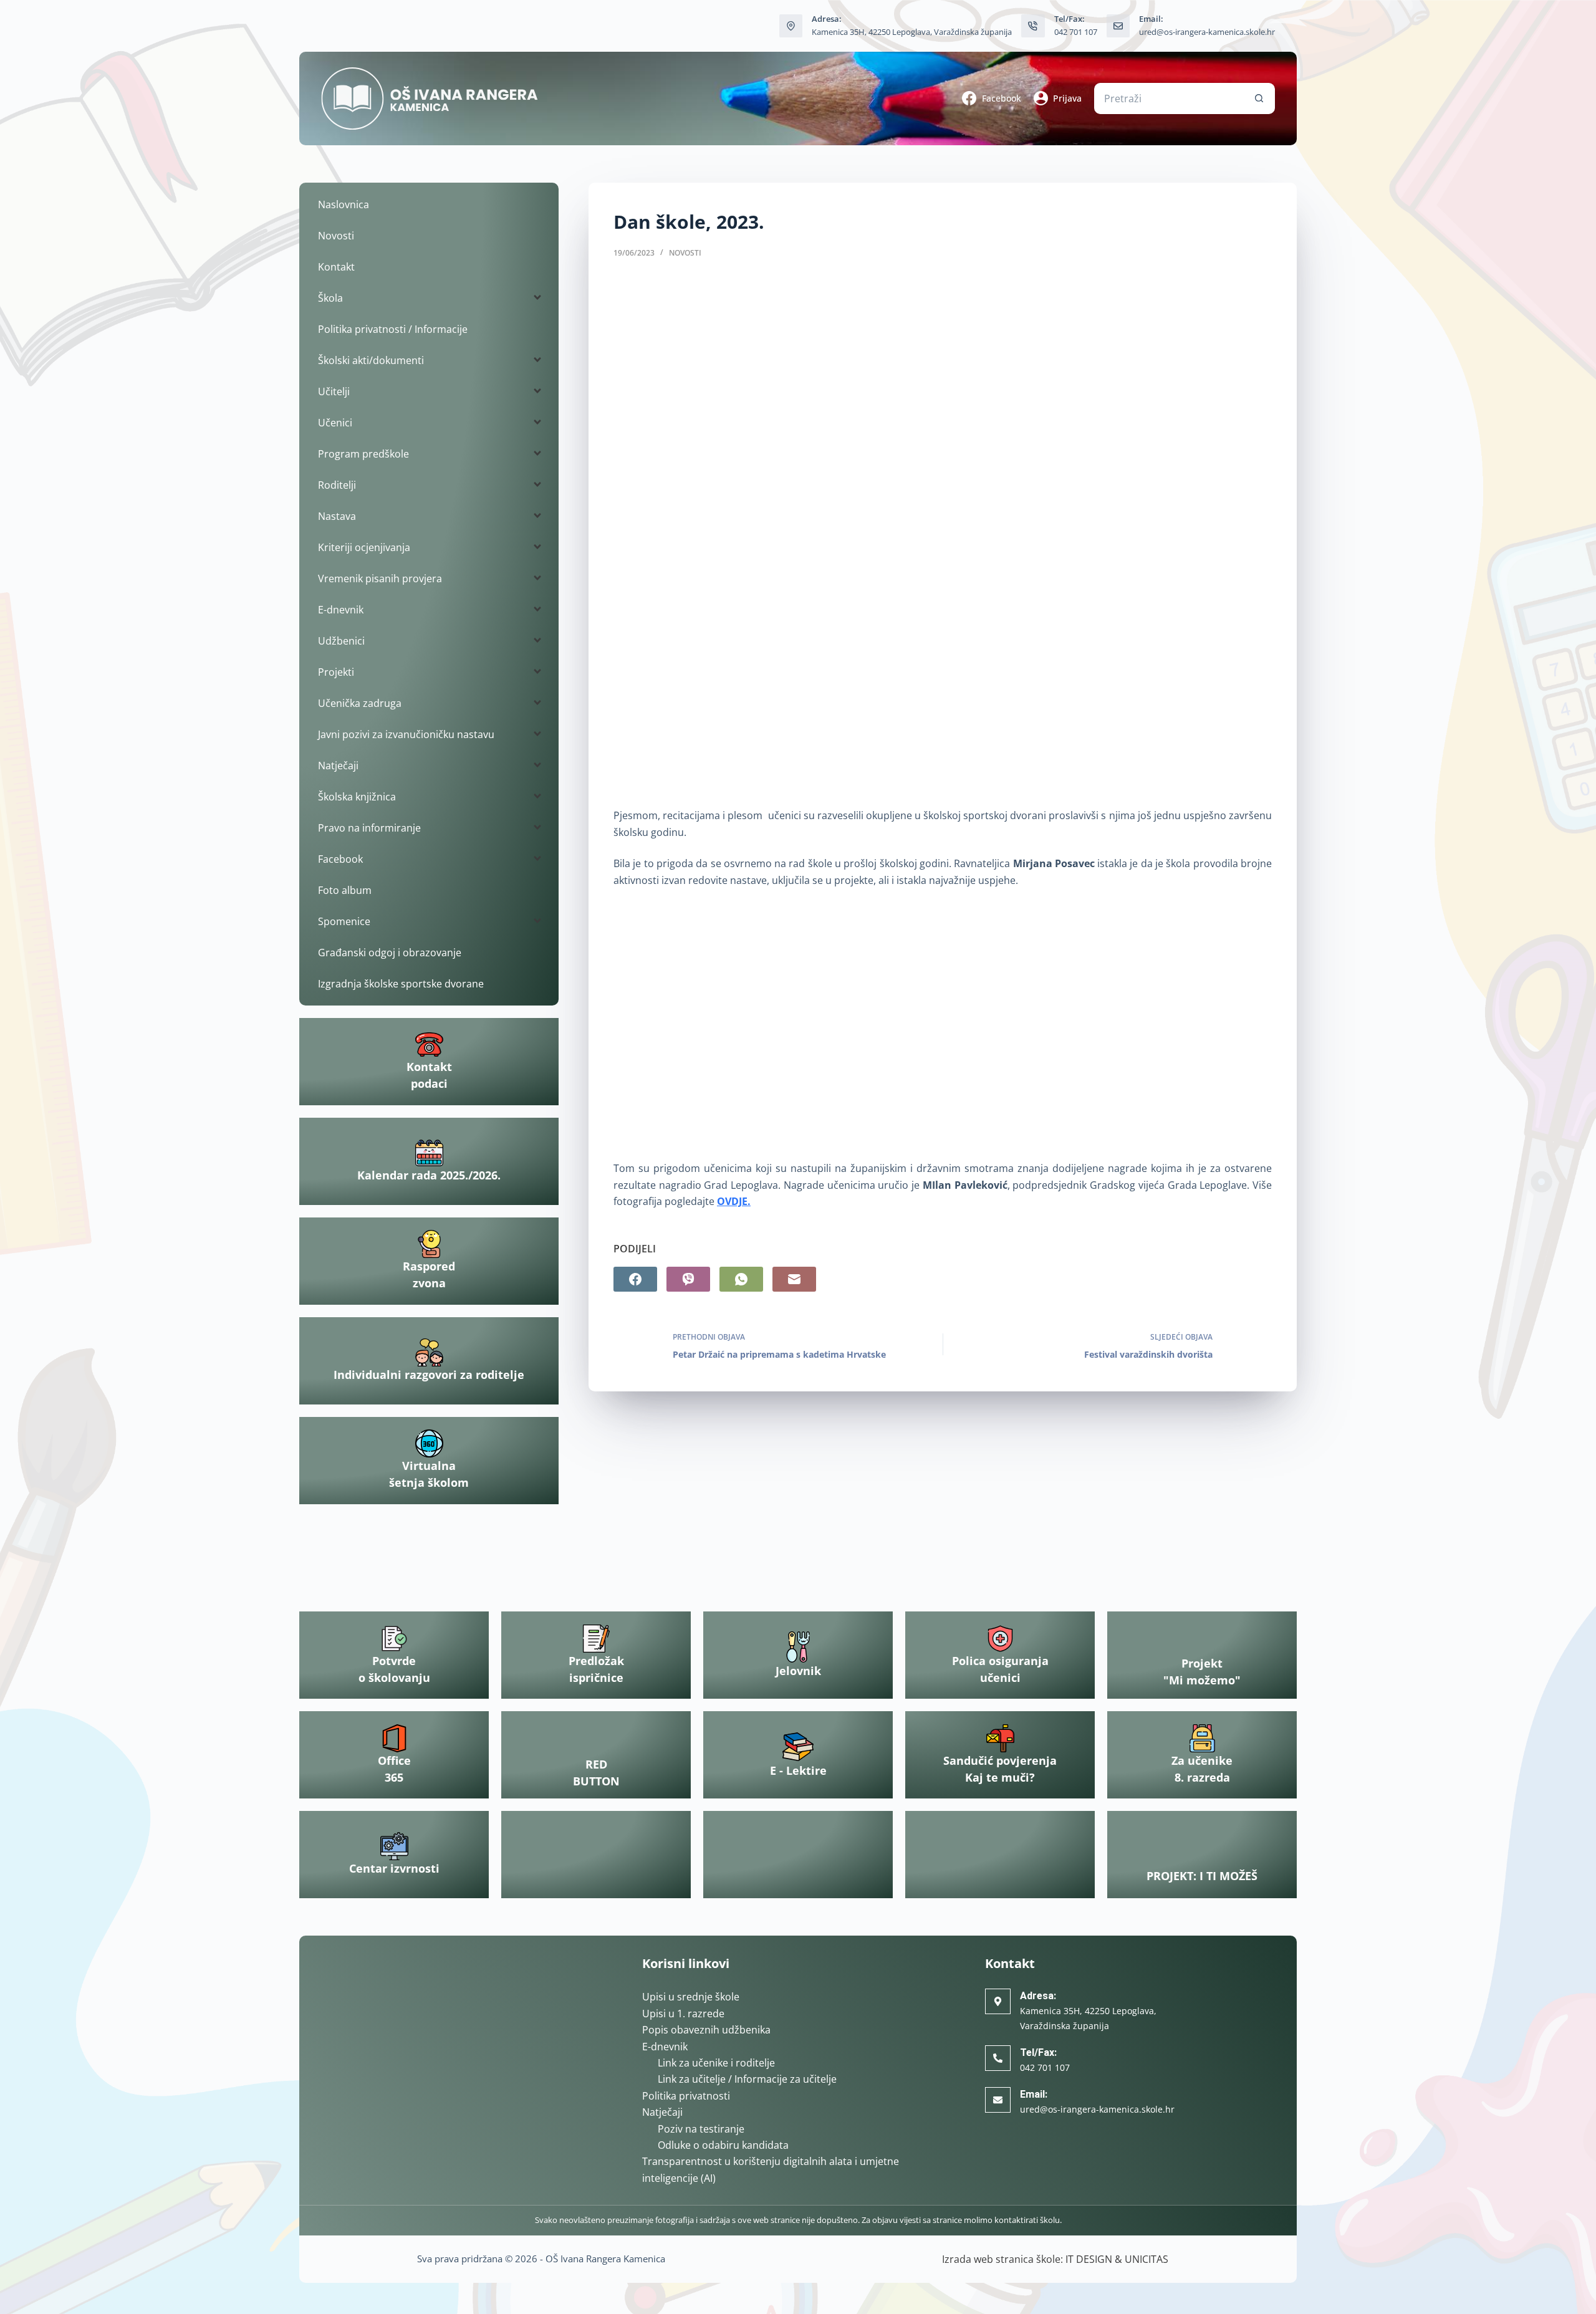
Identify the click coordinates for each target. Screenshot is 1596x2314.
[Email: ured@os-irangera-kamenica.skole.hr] (1118, 26)
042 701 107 (1076, 32)
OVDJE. (734, 1201)
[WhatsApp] (741, 1279)
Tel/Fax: (1038, 2052)
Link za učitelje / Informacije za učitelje (747, 2079)
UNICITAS (1147, 2259)
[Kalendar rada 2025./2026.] (429, 1153)
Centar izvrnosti (394, 1868)
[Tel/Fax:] (998, 2058)
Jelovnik (798, 1671)
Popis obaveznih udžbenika (706, 2030)
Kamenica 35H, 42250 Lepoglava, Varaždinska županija (912, 32)
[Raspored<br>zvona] (429, 1244)
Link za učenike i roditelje (716, 2063)
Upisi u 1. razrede (683, 2014)
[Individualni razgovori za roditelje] (429, 1352)
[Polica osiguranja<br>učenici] (1000, 1639)
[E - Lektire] (798, 1747)
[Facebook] (635, 1279)
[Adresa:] (998, 2001)
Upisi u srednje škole (691, 1997)
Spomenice (344, 921)
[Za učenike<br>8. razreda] (1202, 1738)
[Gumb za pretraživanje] (1259, 98)
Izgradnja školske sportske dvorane (401, 984)
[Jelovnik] (798, 1647)
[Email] (794, 1279)
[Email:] (998, 2100)
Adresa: (1038, 1996)
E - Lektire (798, 1770)
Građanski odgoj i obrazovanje (390, 953)
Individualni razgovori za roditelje (429, 1375)
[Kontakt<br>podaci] (429, 1044)
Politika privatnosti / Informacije (393, 329)
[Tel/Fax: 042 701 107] (1033, 26)
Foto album (345, 890)
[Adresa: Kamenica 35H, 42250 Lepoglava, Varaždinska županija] (791, 26)
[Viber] (688, 1279)
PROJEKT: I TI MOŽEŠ (1202, 1876)
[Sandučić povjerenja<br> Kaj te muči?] (1000, 1738)
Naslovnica (344, 204)
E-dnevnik (665, 2047)
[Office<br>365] (394, 1738)
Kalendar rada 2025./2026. (429, 1175)
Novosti (685, 253)
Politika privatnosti (686, 2096)
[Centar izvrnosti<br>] (394, 1846)
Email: (1034, 2094)
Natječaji (662, 2112)
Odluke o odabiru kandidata (723, 2145)
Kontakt (336, 267)
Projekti (336, 672)
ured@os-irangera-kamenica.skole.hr (1207, 32)
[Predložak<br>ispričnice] (596, 1639)
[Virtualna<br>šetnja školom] (429, 1443)
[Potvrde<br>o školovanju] (394, 1639)
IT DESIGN (1089, 2259)
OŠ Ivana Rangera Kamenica (605, 2259)
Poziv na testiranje (701, 2129)
